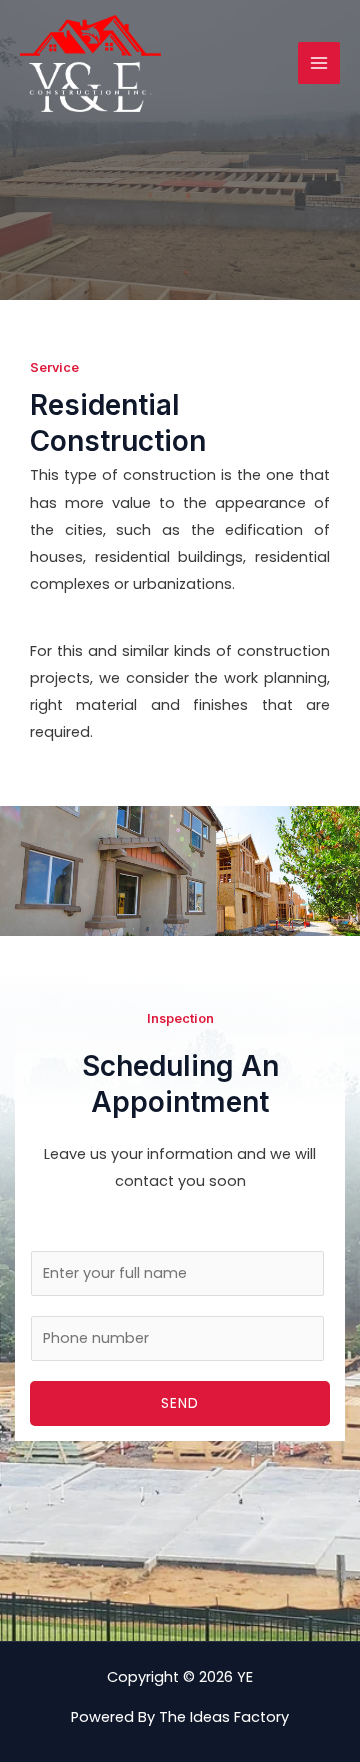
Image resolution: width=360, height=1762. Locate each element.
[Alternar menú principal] (319, 63)
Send (180, 1403)
